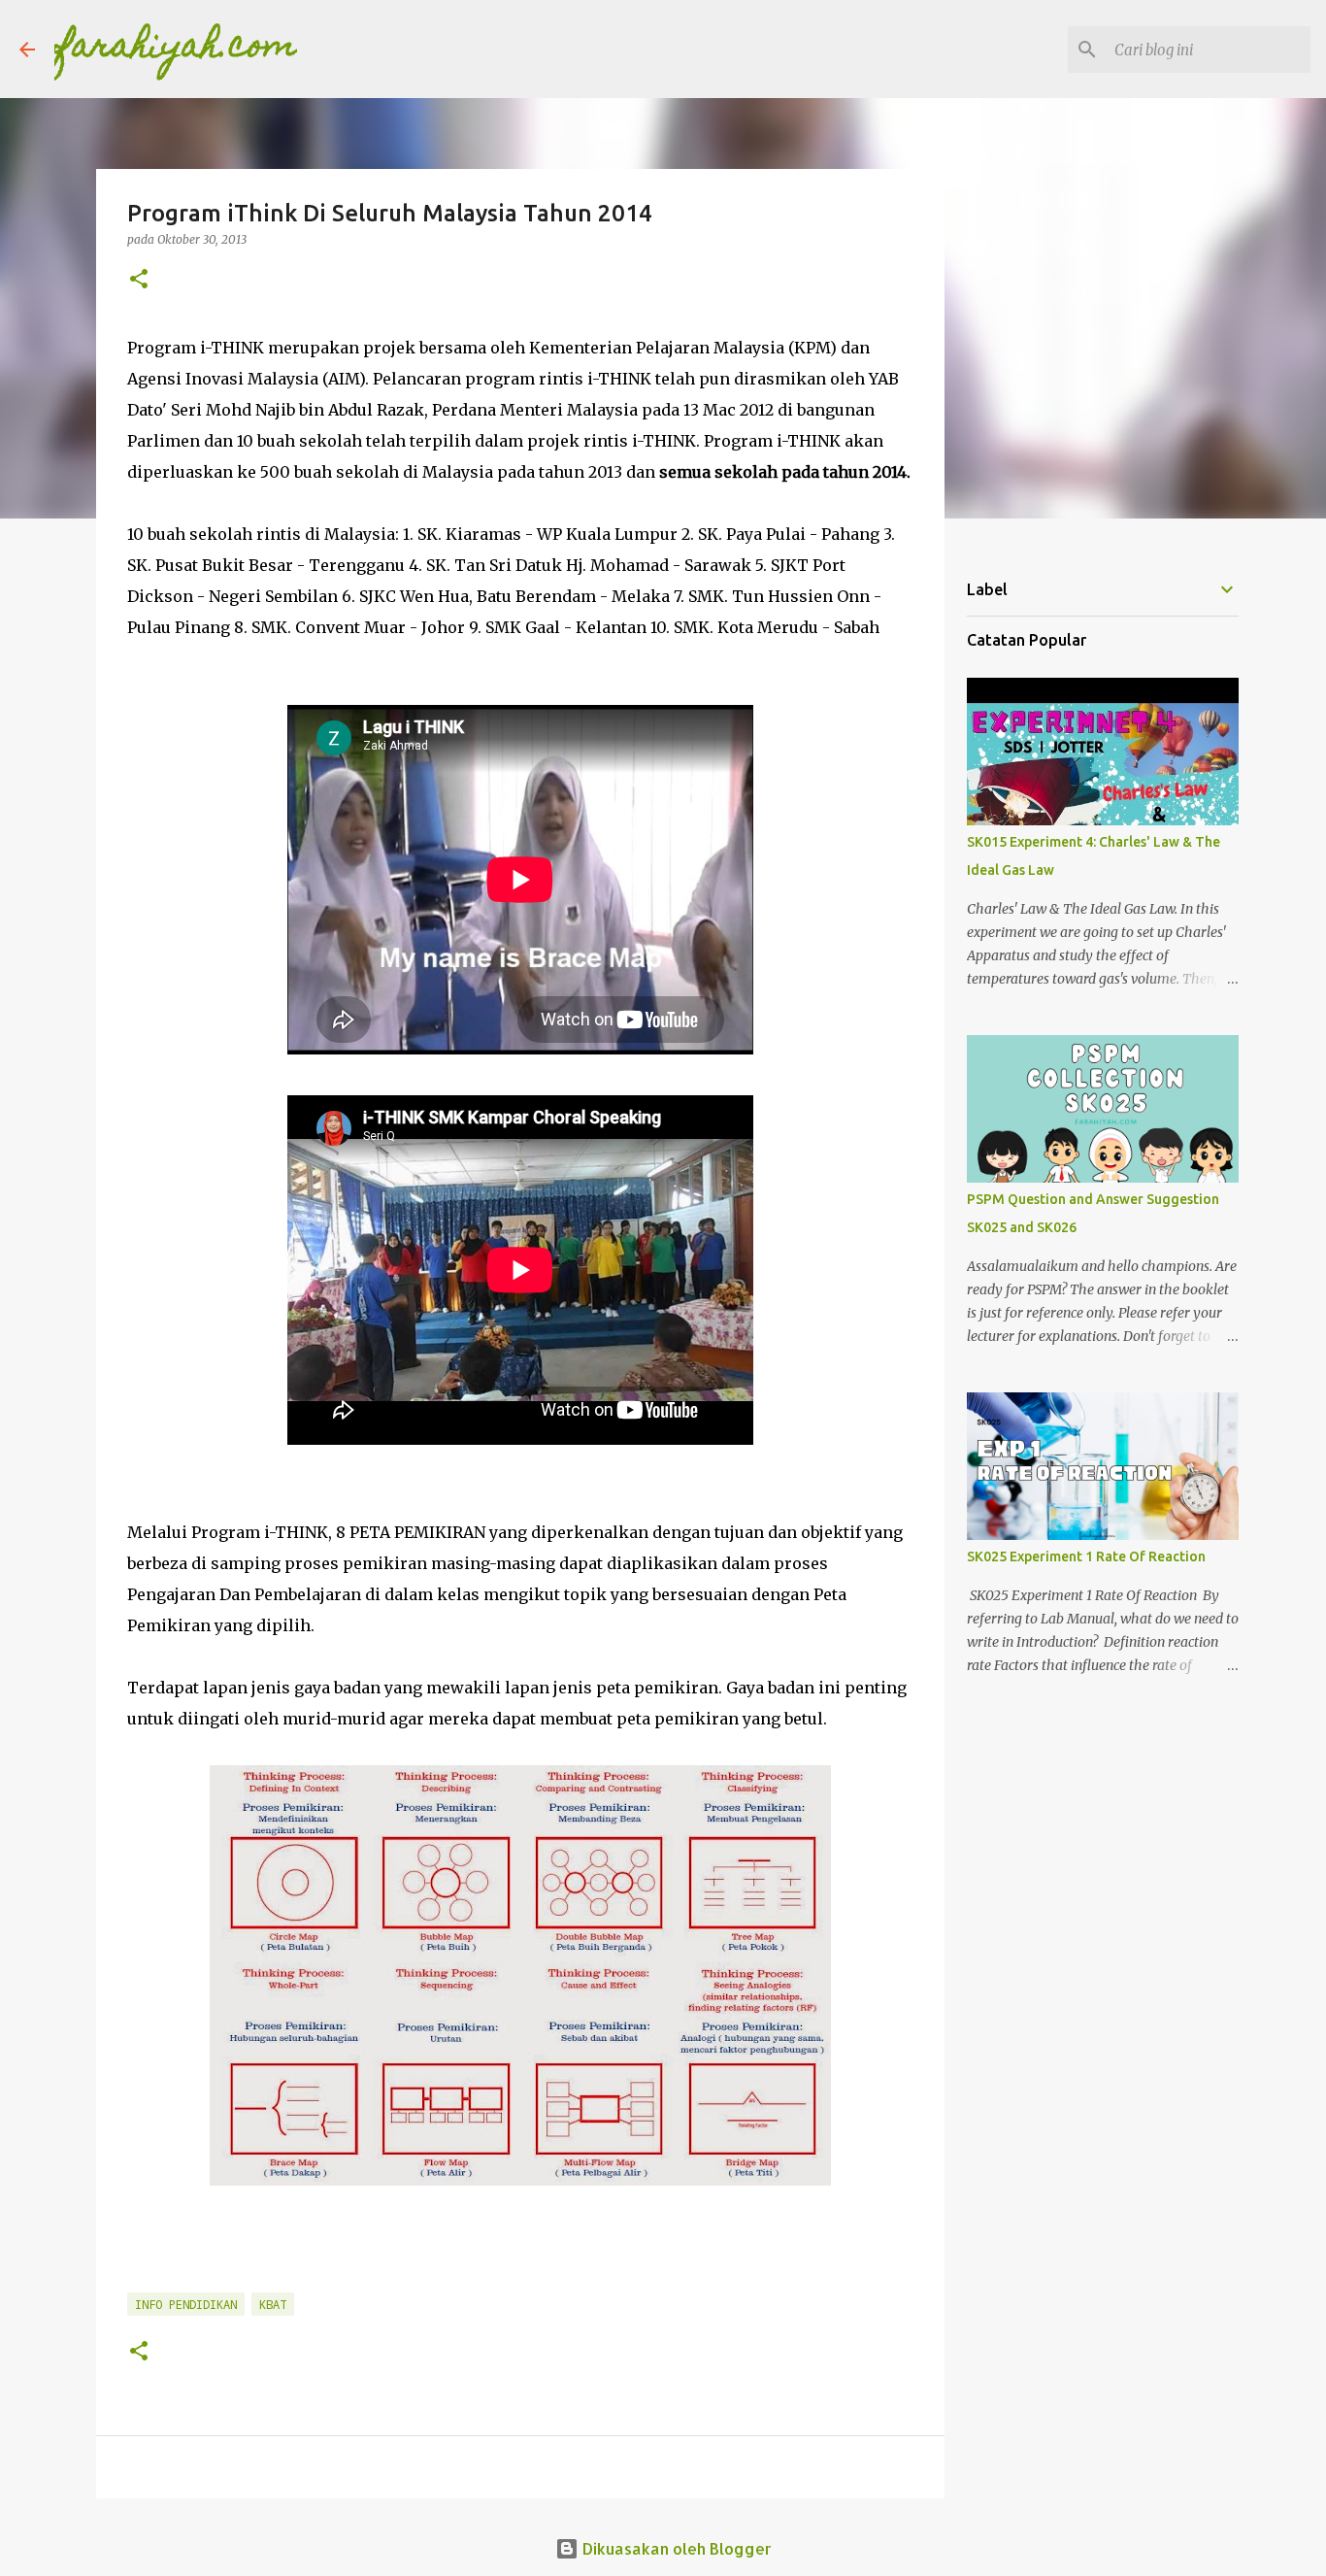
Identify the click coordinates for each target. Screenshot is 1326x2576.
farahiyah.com (176, 49)
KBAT (273, 2304)
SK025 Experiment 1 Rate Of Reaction (1086, 1556)
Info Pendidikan (186, 2304)
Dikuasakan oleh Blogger (675, 2548)
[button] (139, 280)
